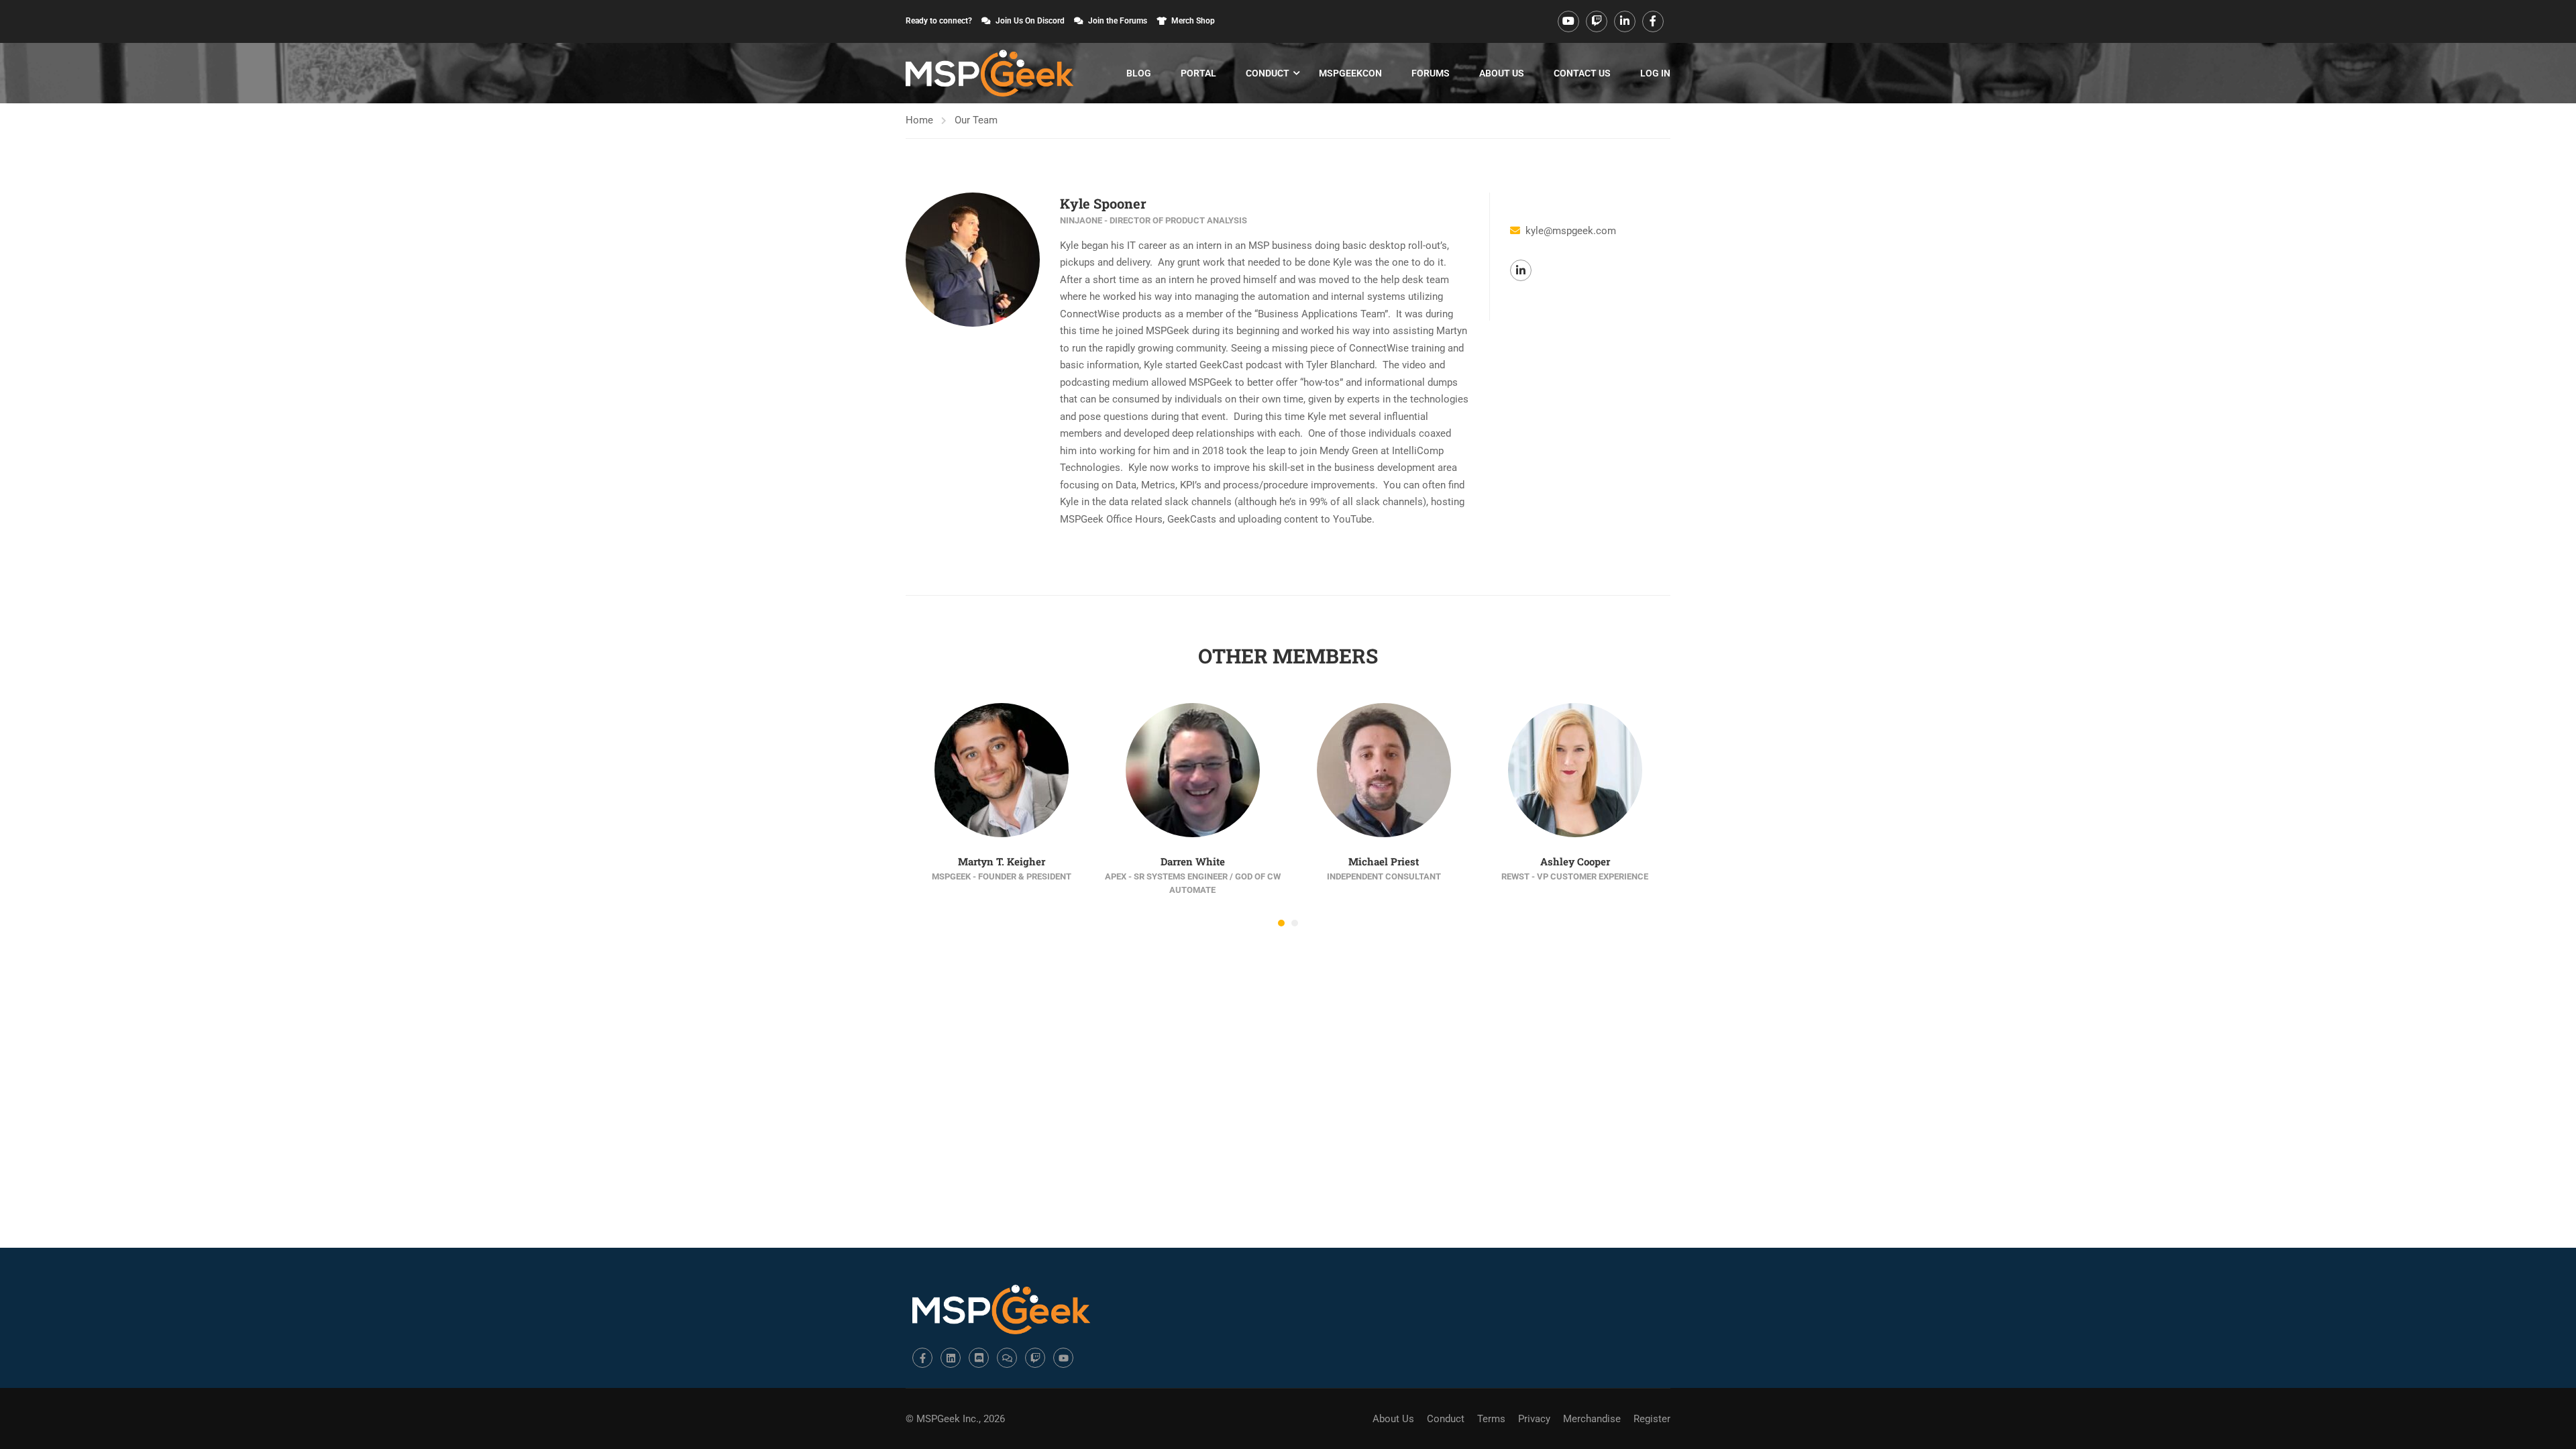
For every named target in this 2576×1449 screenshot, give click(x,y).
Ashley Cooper (1575, 861)
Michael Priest (1384, 861)
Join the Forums (1118, 21)
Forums (1431, 73)
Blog (1139, 73)
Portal (1198, 73)
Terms (1491, 1419)
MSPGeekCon (1350, 73)
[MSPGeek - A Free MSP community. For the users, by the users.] (989, 73)
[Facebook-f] (922, 1358)
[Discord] (979, 1358)
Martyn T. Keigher (1002, 861)
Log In (1655, 73)
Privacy (1534, 1419)
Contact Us (1582, 73)
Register (1652, 1419)
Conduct (1268, 73)
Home (919, 120)
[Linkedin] (951, 1358)
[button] (1281, 923)
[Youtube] (1063, 1358)
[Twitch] (1035, 1358)
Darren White (1193, 861)
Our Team (976, 120)
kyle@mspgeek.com (1571, 231)
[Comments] (1007, 1358)
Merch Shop (1193, 21)
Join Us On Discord (1030, 21)
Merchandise (1592, 1419)
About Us (1502, 73)
